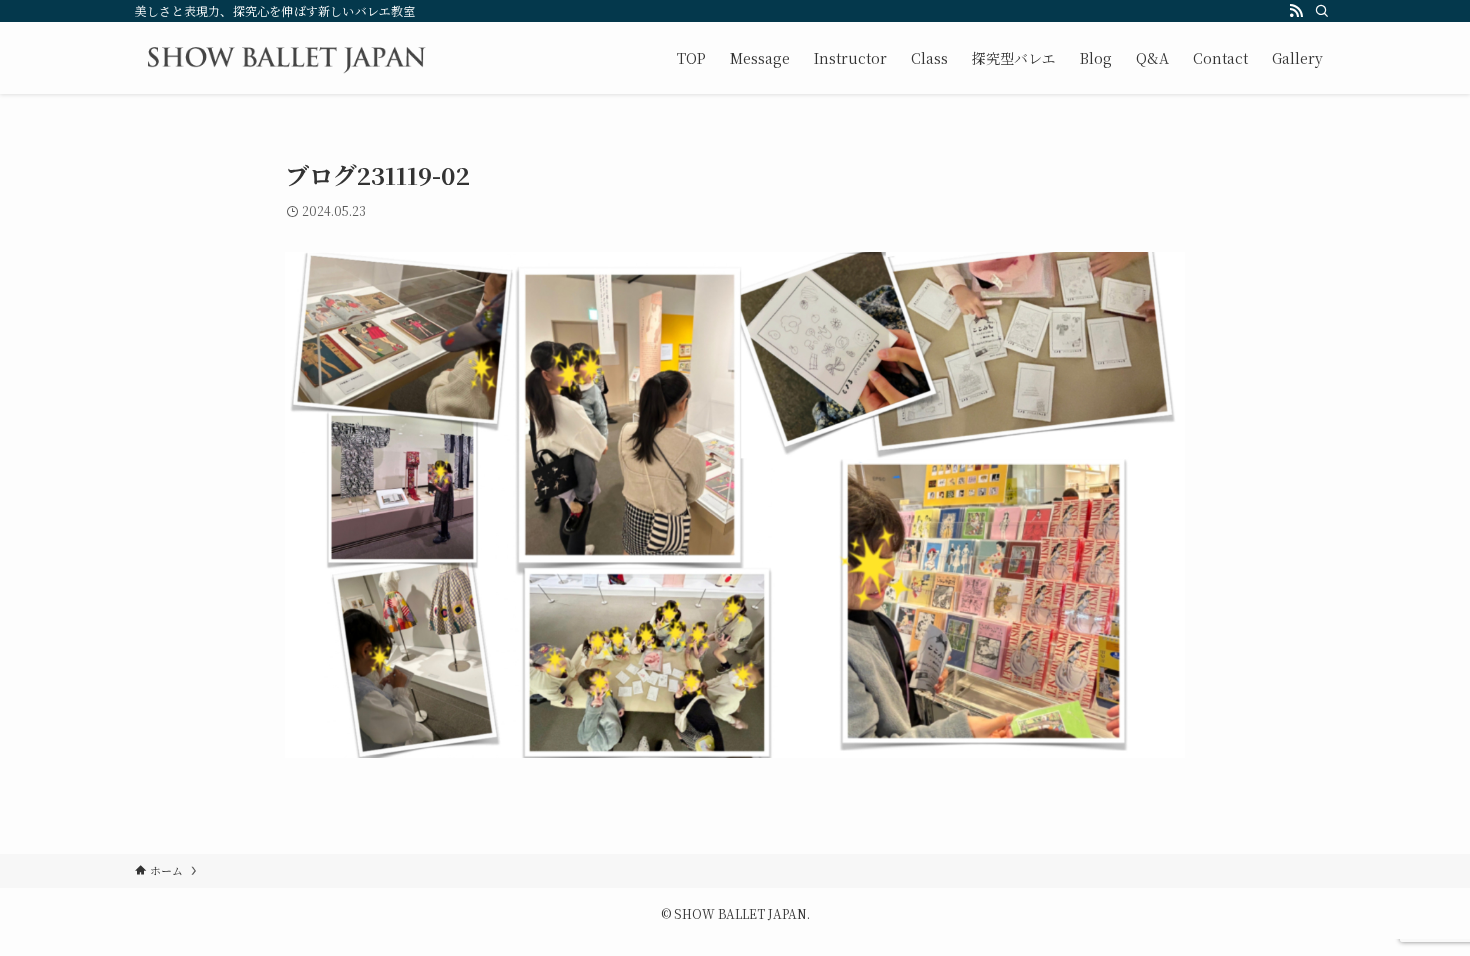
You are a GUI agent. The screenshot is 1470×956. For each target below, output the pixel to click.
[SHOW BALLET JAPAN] (286, 58)
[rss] (1296, 11)
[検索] (1322, 11)
